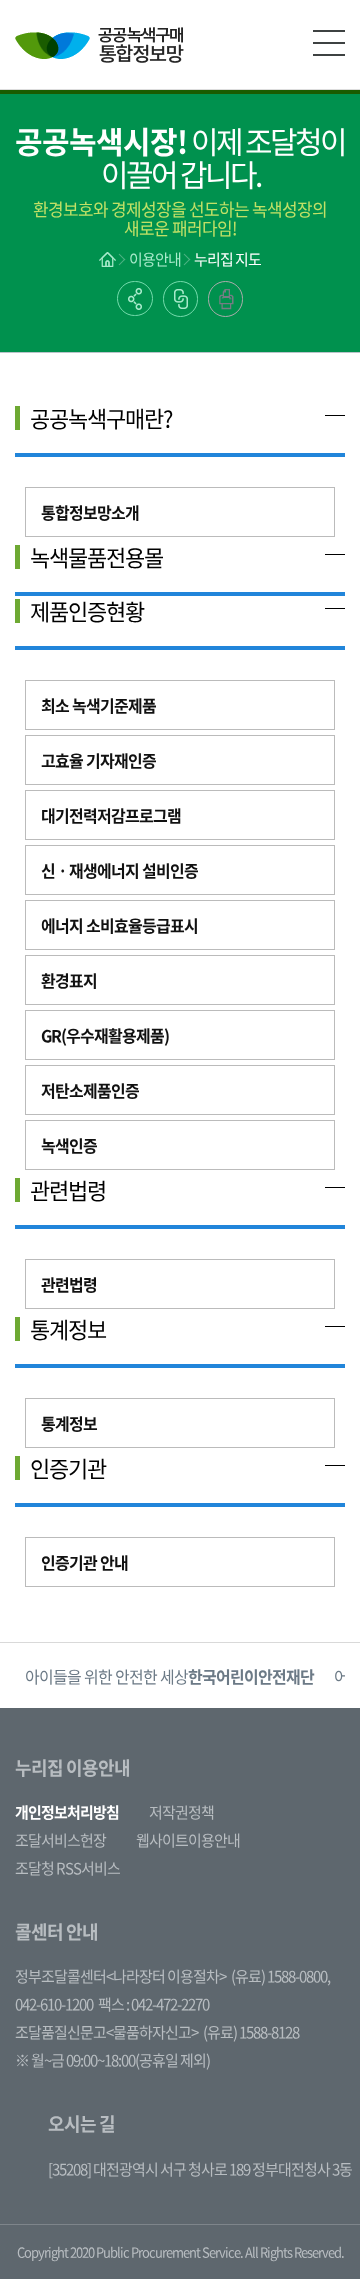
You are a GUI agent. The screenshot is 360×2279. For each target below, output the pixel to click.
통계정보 (68, 1329)
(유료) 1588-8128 (251, 2032)
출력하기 (225, 299)
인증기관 (68, 1468)
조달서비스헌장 (60, 1840)
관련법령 (68, 1190)
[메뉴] (329, 43)
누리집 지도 (227, 259)
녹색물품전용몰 (96, 557)
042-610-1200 (54, 2004)
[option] (169, 1675)
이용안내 (155, 259)
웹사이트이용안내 (188, 1840)
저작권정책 (181, 1812)
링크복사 (180, 299)
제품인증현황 (87, 611)
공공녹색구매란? (101, 418)
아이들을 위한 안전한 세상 (169, 1676)
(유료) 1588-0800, (280, 1976)
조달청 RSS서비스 (67, 1868)
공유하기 (135, 298)
